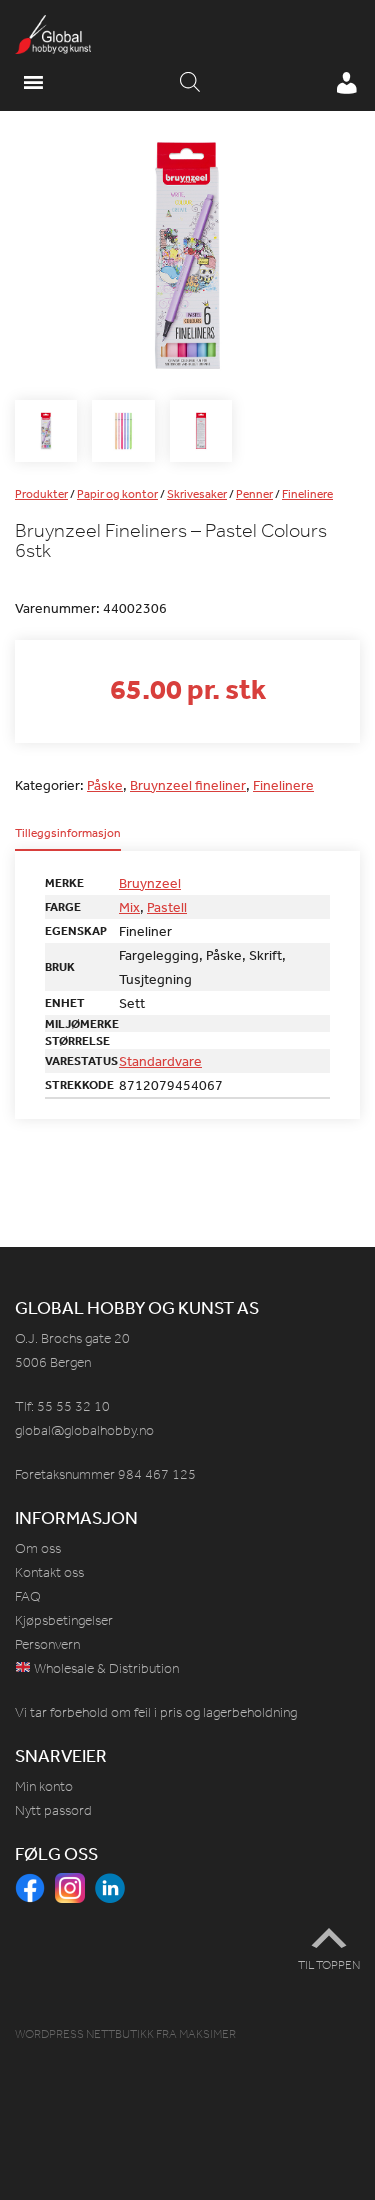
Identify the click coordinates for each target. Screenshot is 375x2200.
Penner (254, 494)
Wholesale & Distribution (105, 1668)
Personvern (47, 1644)
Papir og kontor (117, 494)
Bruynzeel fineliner (188, 785)
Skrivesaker (197, 494)
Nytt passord (53, 1810)
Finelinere (307, 494)
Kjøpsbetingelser (64, 1620)
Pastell (167, 907)
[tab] (68, 839)
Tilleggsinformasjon (68, 834)
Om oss (38, 1548)
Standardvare (160, 1061)
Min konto (44, 1786)
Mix (129, 907)
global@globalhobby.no (84, 1430)
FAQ (28, 1596)
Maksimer (207, 2034)
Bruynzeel (150, 883)
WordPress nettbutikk (84, 2034)
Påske (105, 785)
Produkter (41, 494)
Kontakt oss (49, 1572)
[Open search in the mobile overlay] (190, 83)
